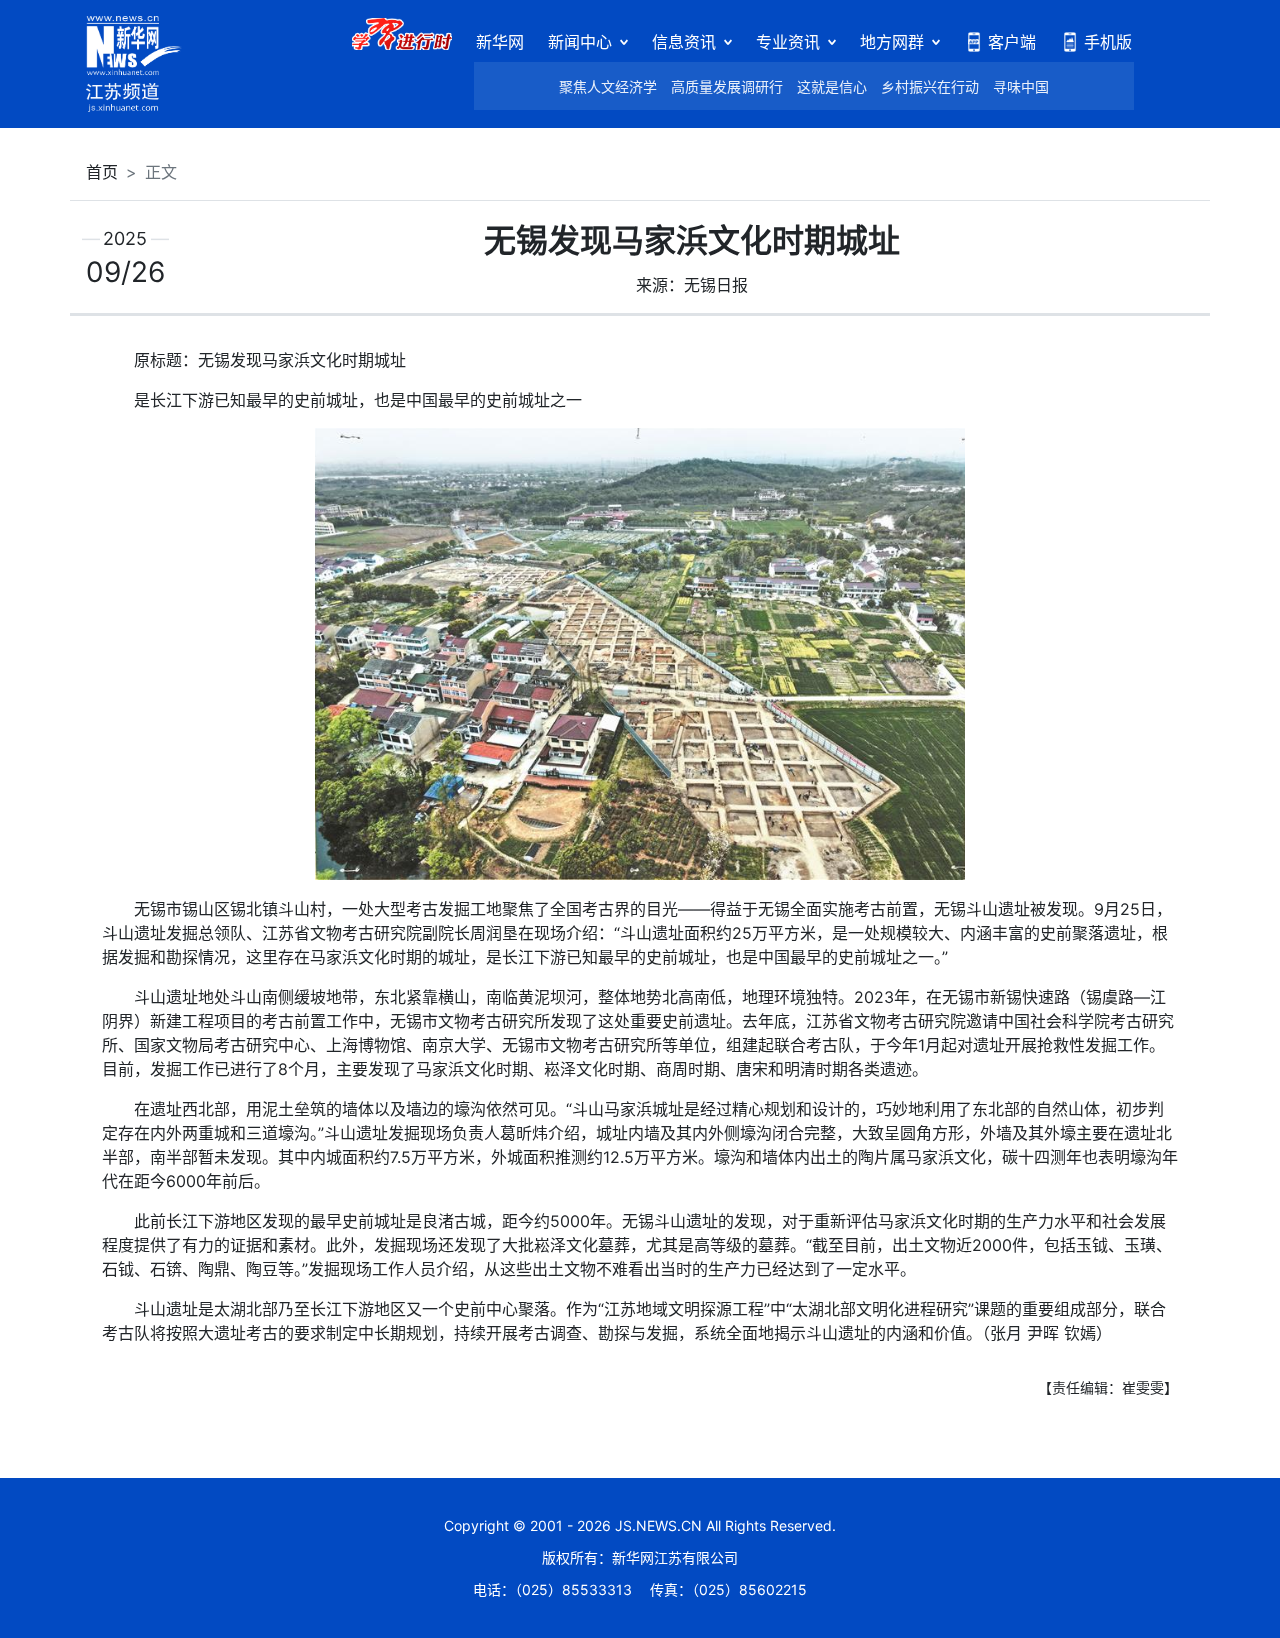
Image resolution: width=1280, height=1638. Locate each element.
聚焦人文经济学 (608, 86)
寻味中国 (1021, 86)
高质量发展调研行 (727, 86)
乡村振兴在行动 (930, 86)
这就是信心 (832, 86)
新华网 (500, 42)
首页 (102, 172)
